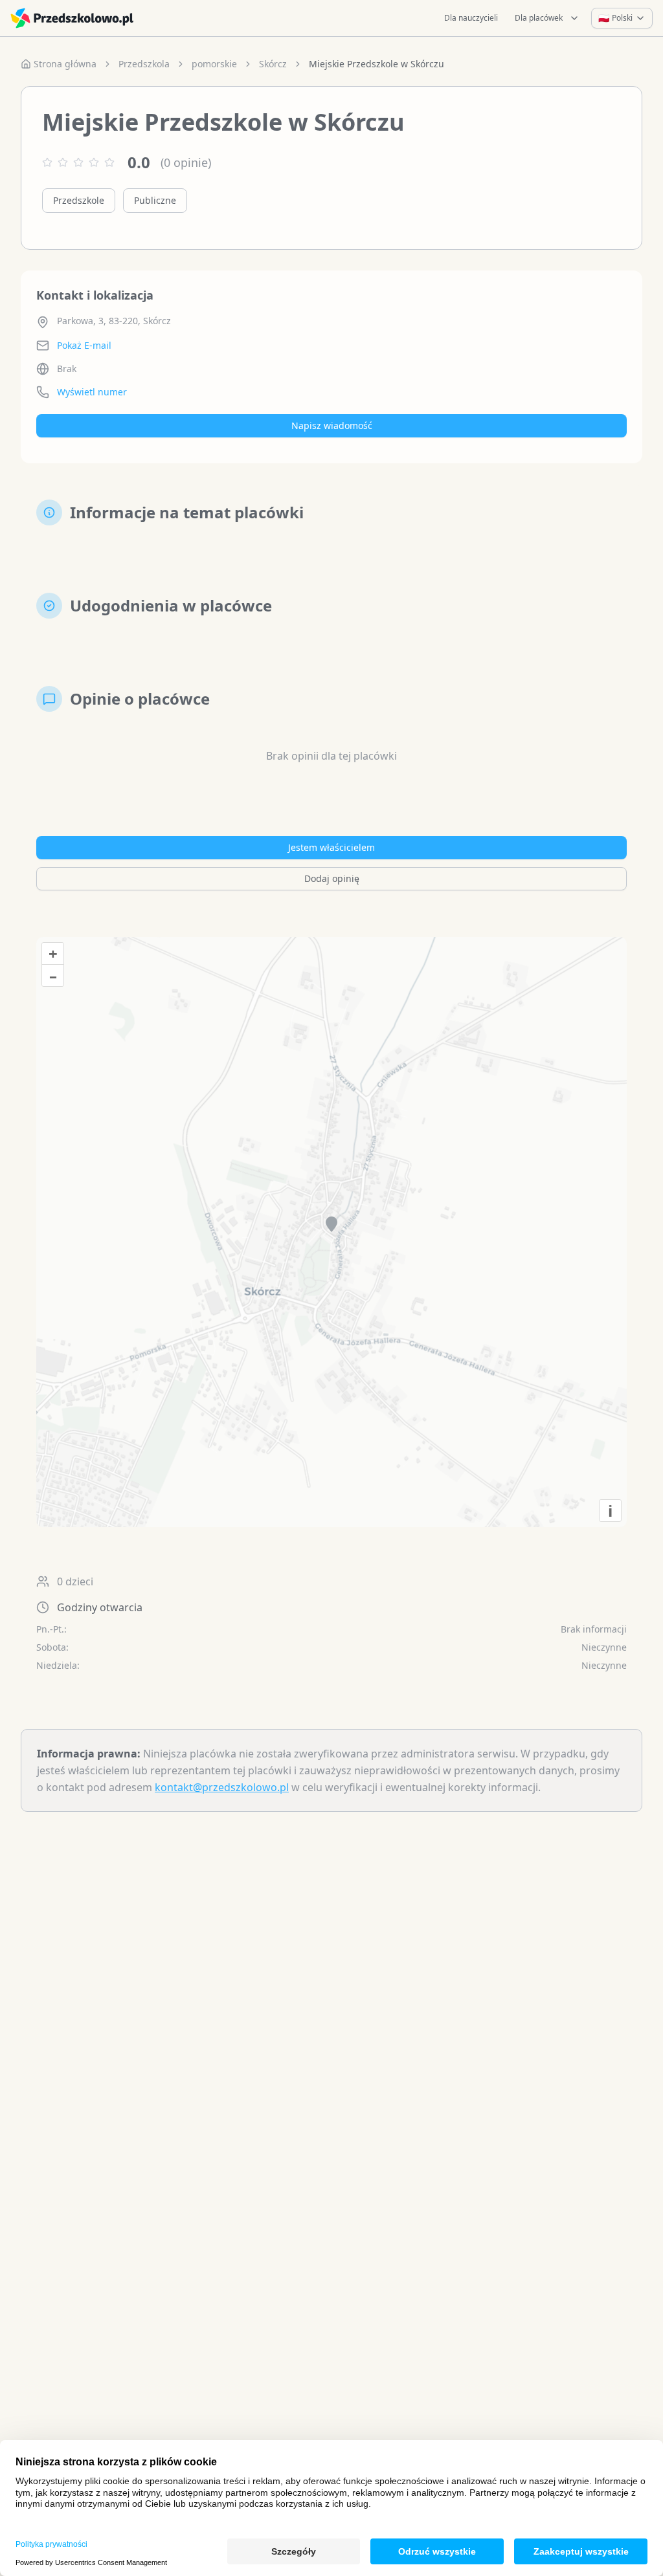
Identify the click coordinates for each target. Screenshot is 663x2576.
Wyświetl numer (92, 392)
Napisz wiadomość (332, 425)
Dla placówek (539, 18)
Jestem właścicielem (331, 847)
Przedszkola (144, 64)
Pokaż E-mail (84, 345)
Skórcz (273, 64)
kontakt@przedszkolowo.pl (222, 1787)
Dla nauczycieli (471, 18)
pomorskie (214, 64)
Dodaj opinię (332, 878)
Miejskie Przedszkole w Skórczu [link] (376, 64)
